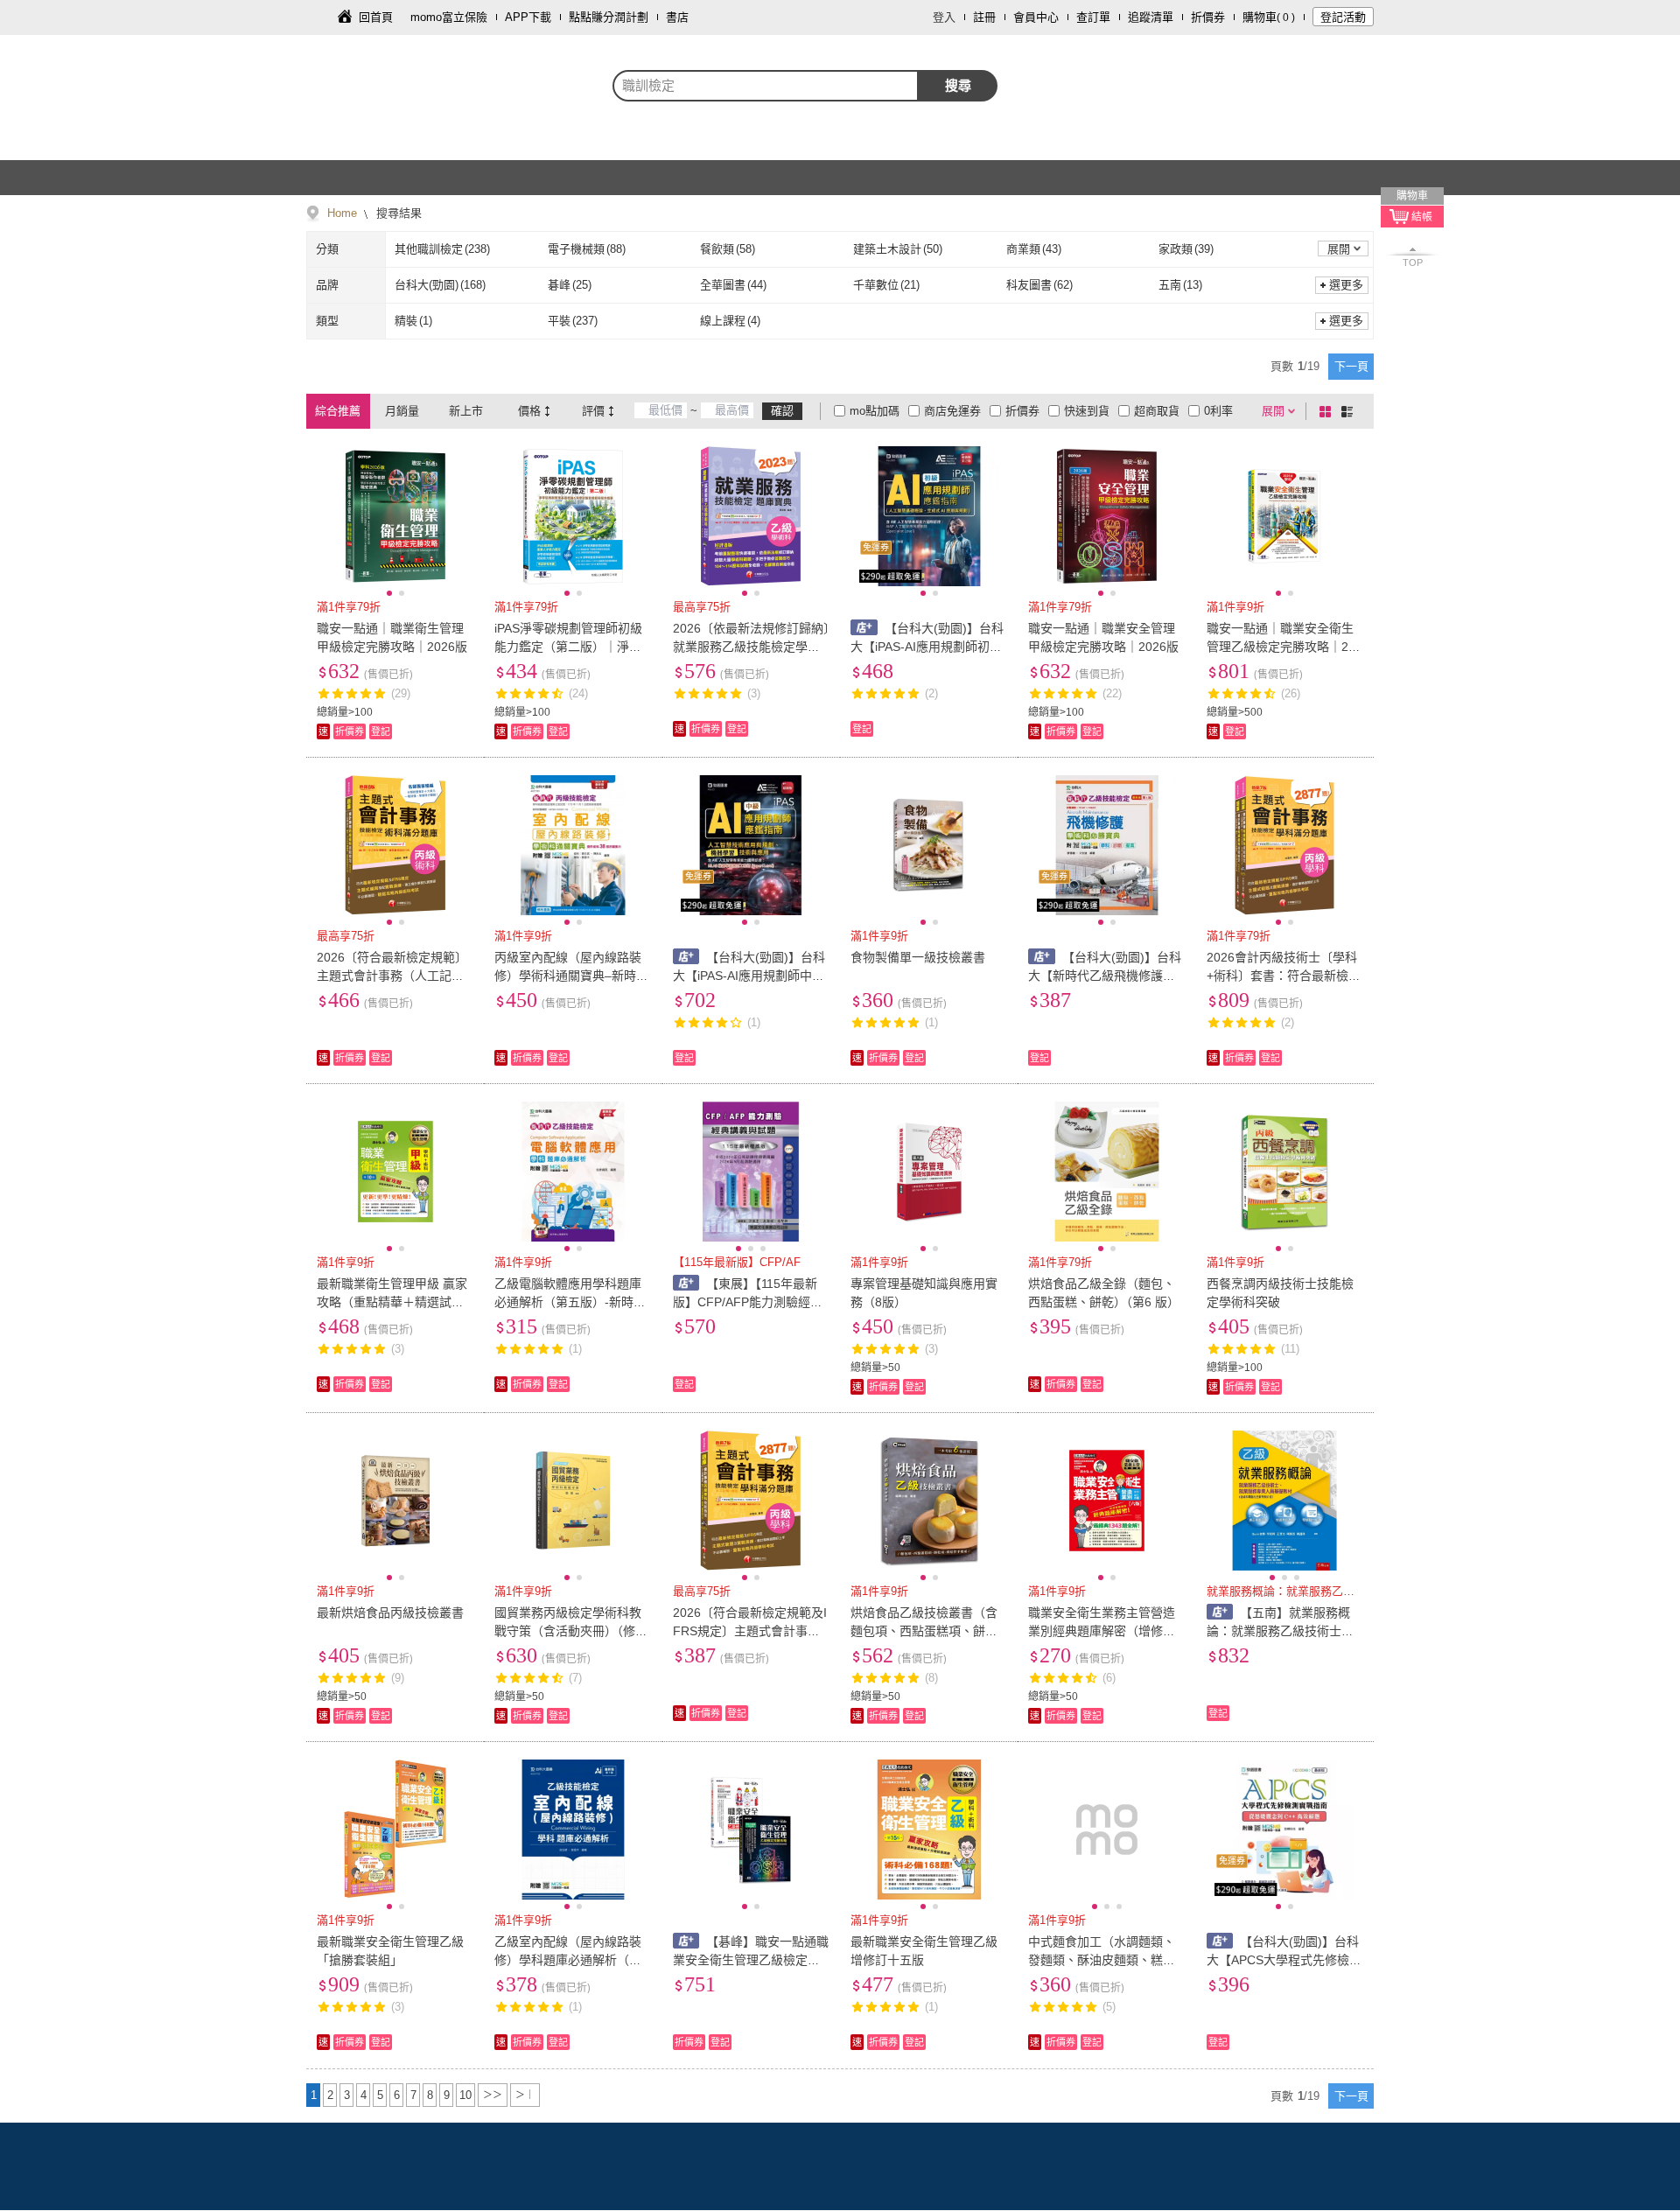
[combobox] (766, 86)
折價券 (1208, 17)
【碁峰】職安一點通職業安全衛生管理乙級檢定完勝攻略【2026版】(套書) (751, 1960)
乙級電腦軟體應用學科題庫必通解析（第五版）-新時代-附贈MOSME (572, 1302)
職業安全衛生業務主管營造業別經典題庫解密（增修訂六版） (1102, 1631)
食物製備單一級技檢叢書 (918, 957)
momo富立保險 (449, 17)
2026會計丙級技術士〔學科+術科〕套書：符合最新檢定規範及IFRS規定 (1284, 976)
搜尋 (958, 85)
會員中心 (1036, 17)
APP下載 (528, 17)
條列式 (1350, 411)
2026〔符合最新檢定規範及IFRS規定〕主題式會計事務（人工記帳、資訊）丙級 (750, 1631)
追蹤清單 (1151, 17)
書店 (677, 17)
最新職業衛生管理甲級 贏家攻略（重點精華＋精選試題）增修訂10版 (393, 1302)
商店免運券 (952, 411)
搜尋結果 (397, 213)
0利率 (1218, 411)
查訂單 (1093, 17)
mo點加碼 (875, 411)
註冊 (984, 17)
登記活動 (1343, 17)
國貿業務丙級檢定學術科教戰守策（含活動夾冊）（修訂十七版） (571, 1631)
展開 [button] (1339, 249)
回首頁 (376, 17)
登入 (944, 17)
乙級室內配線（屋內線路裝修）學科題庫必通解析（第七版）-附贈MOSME (568, 1960)
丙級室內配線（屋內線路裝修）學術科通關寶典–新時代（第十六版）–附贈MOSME (571, 976)
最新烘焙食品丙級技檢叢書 (390, 1613)
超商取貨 (1157, 411)
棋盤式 (1328, 411)
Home (342, 213)
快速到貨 (1087, 411)
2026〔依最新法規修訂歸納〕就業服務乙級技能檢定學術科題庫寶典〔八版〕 (751, 647)
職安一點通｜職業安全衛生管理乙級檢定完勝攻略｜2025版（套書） (1284, 647)
